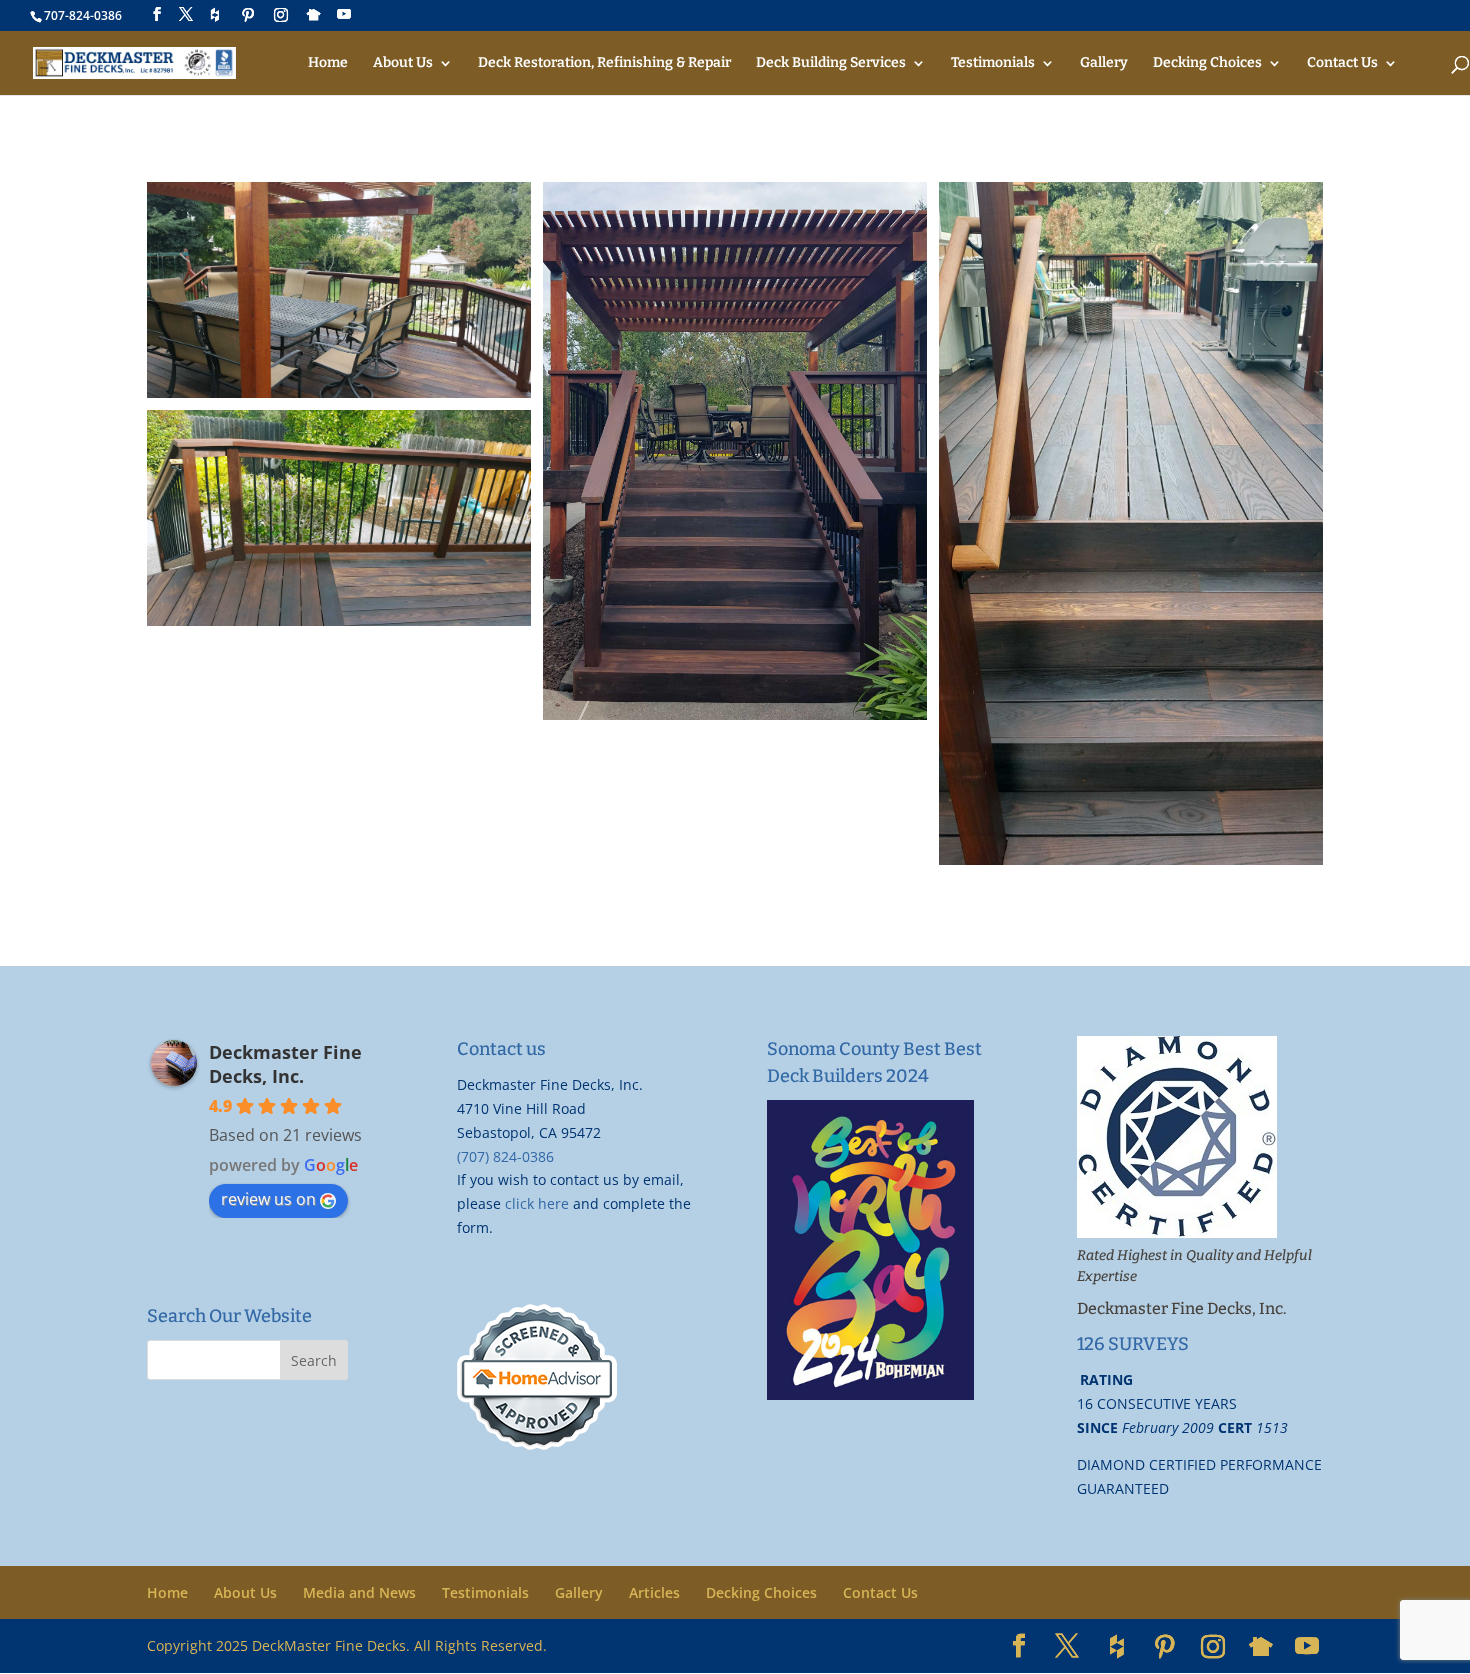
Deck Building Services (831, 63)
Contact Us (1342, 63)
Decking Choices (1207, 63)
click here (537, 1203)
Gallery (1104, 63)
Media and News (359, 1592)
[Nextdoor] (314, 15)
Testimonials (993, 63)
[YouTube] (344, 14)
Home (328, 63)
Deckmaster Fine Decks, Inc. (285, 1064)
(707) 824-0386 (505, 1156)
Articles (654, 1592)
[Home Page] (134, 62)
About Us (403, 63)
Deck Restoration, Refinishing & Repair (604, 63)
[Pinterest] (248, 15)
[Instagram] (281, 15)
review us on (268, 1199)
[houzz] (215, 15)
